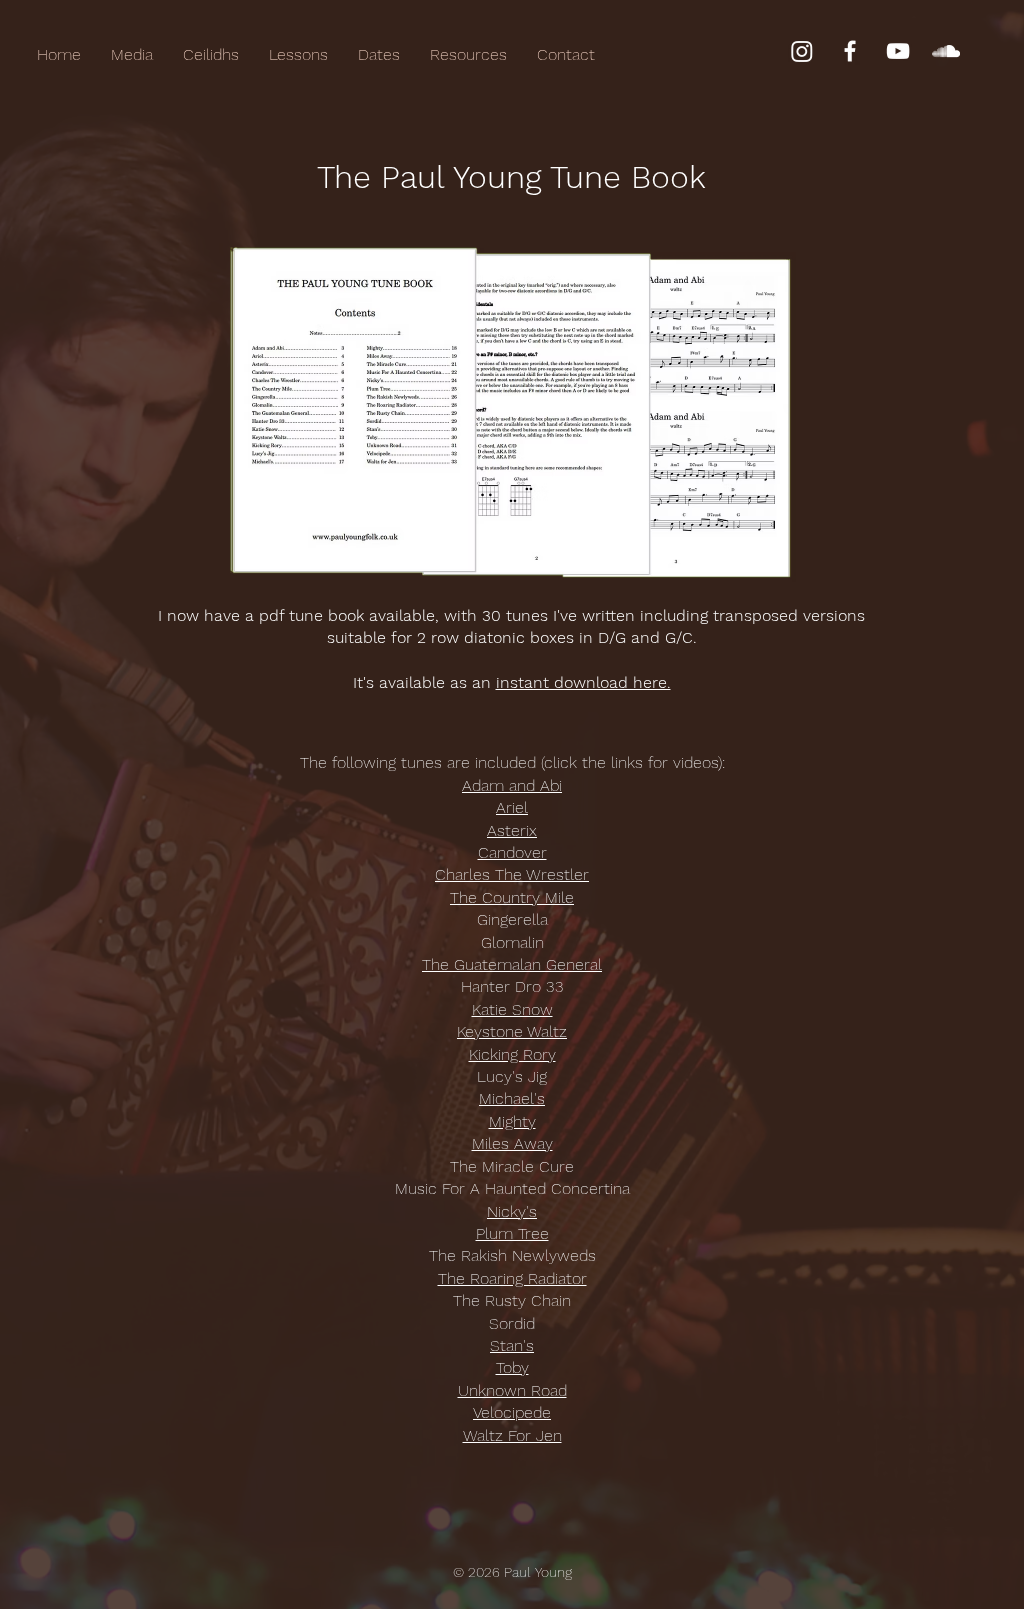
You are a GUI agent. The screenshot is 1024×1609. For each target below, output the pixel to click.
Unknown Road (512, 1390)
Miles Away (512, 1143)
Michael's (512, 1098)
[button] (468, 55)
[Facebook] (850, 51)
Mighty (512, 1121)
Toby (512, 1367)
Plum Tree (512, 1233)
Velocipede (512, 1412)
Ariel (512, 807)
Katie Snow (512, 1009)
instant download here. (583, 682)
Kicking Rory (512, 1054)
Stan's (512, 1345)
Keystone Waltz (512, 1031)
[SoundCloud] (946, 51)
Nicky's (512, 1211)
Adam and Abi (512, 785)
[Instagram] (802, 51)
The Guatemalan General (512, 964)
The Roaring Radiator (512, 1278)
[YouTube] (898, 51)
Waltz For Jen (512, 1435)
